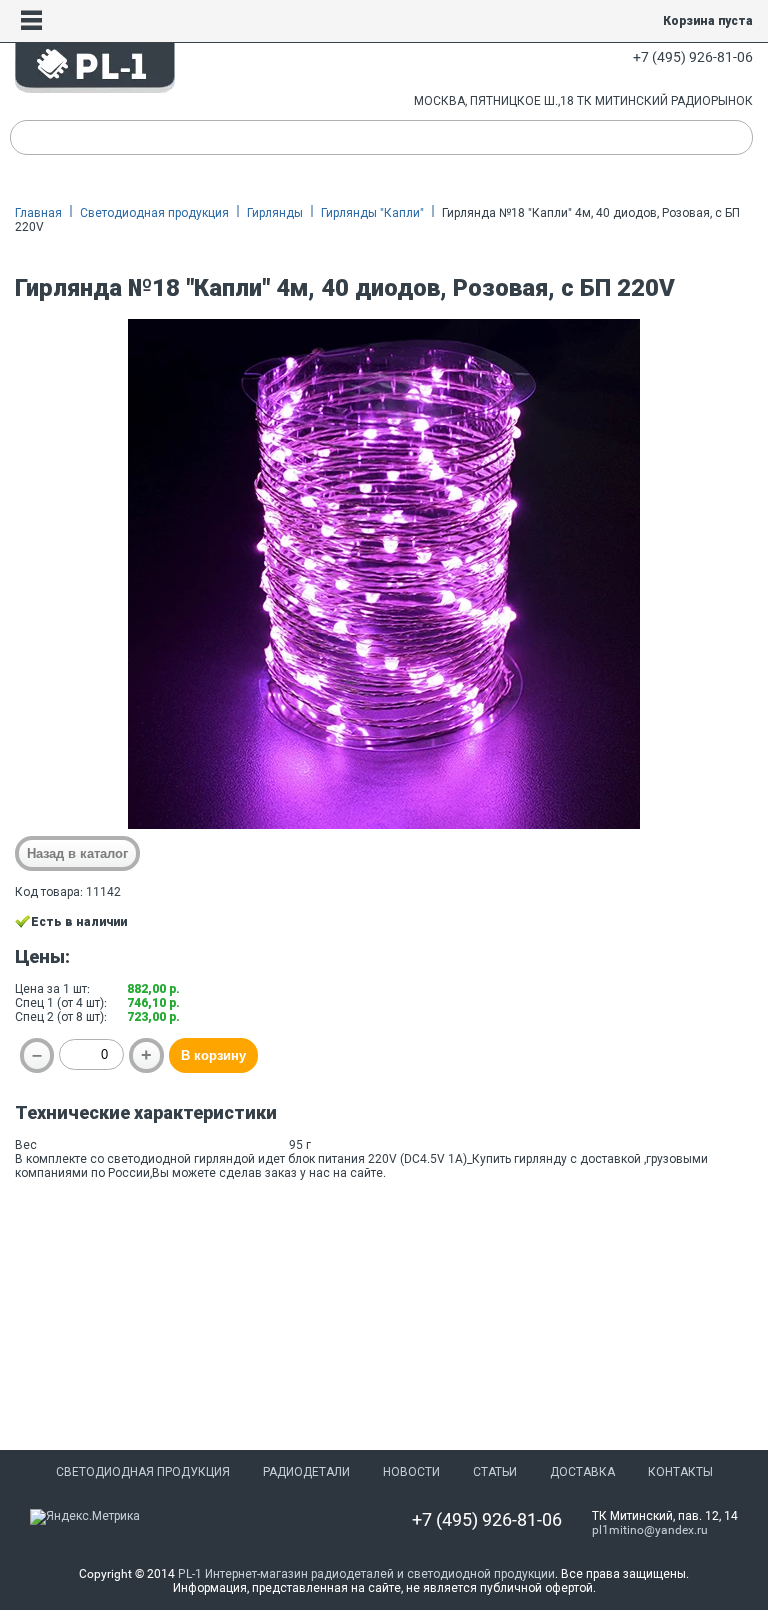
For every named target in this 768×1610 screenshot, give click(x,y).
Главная (38, 213)
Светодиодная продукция (154, 213)
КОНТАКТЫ (680, 1472)
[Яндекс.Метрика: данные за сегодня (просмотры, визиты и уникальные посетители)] (85, 1517)
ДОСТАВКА (582, 1472)
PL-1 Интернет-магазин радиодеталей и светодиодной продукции (366, 1574)
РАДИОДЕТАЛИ (306, 1472)
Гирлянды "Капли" (372, 213)
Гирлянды (275, 213)
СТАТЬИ (495, 1472)
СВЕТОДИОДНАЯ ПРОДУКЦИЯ (143, 1472)
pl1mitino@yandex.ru (650, 1530)
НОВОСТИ (411, 1472)
